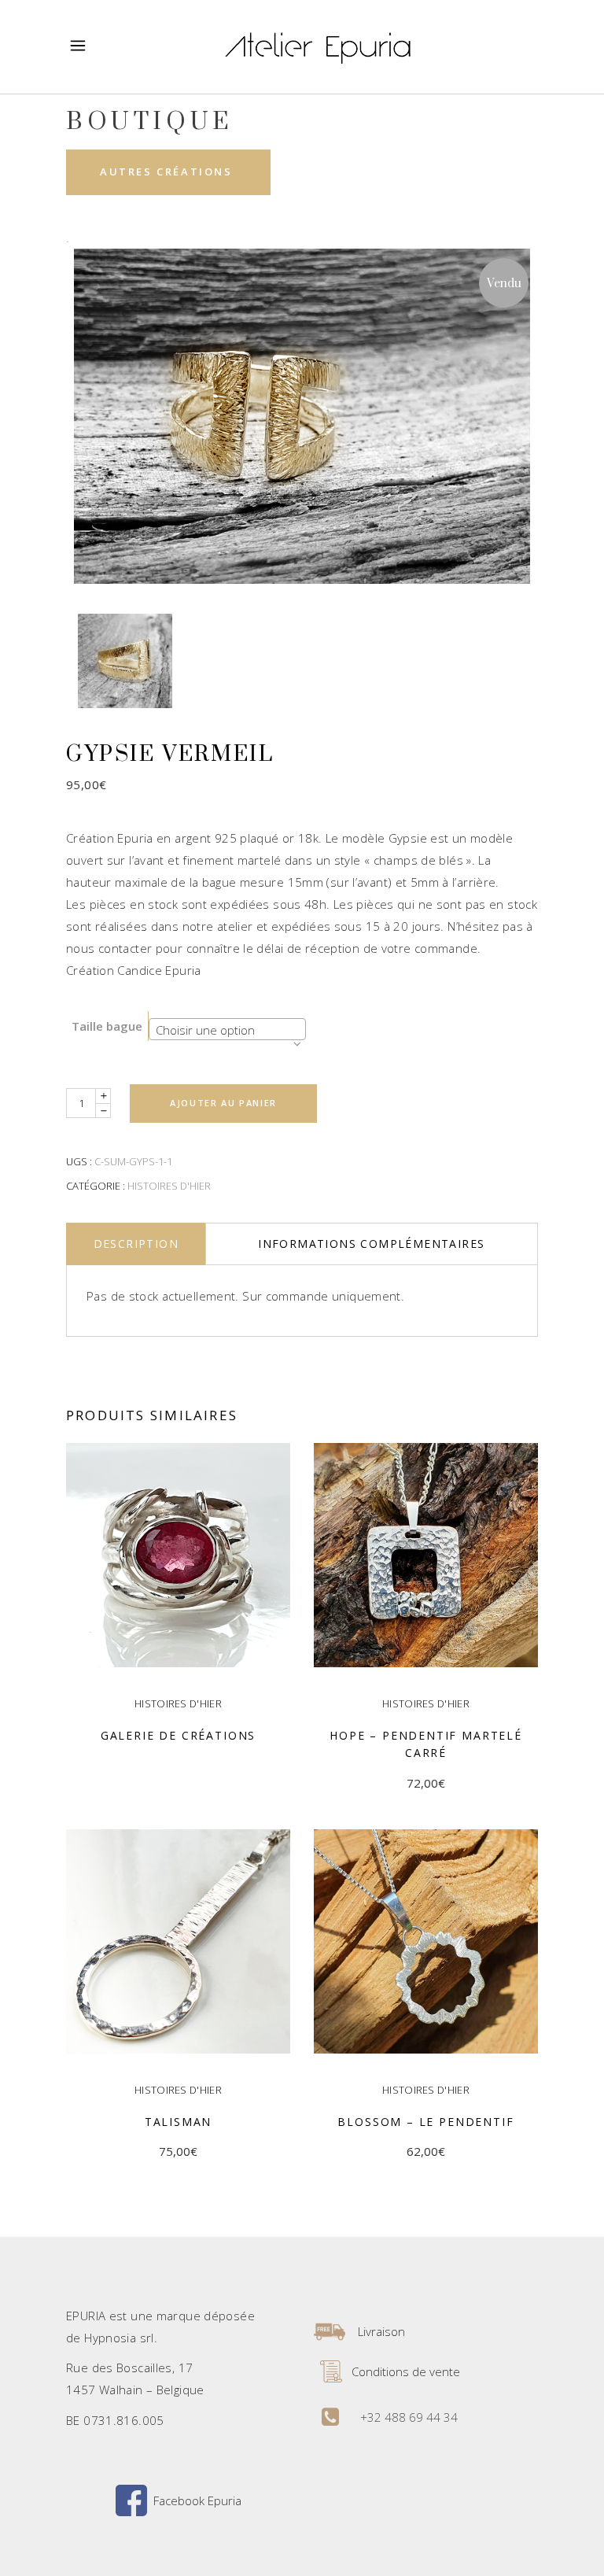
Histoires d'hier (169, 1186)
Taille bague (107, 1026)
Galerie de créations (178, 1735)
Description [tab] (136, 1244)
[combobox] (227, 1029)
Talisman (179, 2122)
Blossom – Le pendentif (425, 2122)
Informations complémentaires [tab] (371, 1244)
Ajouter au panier (223, 1103)
